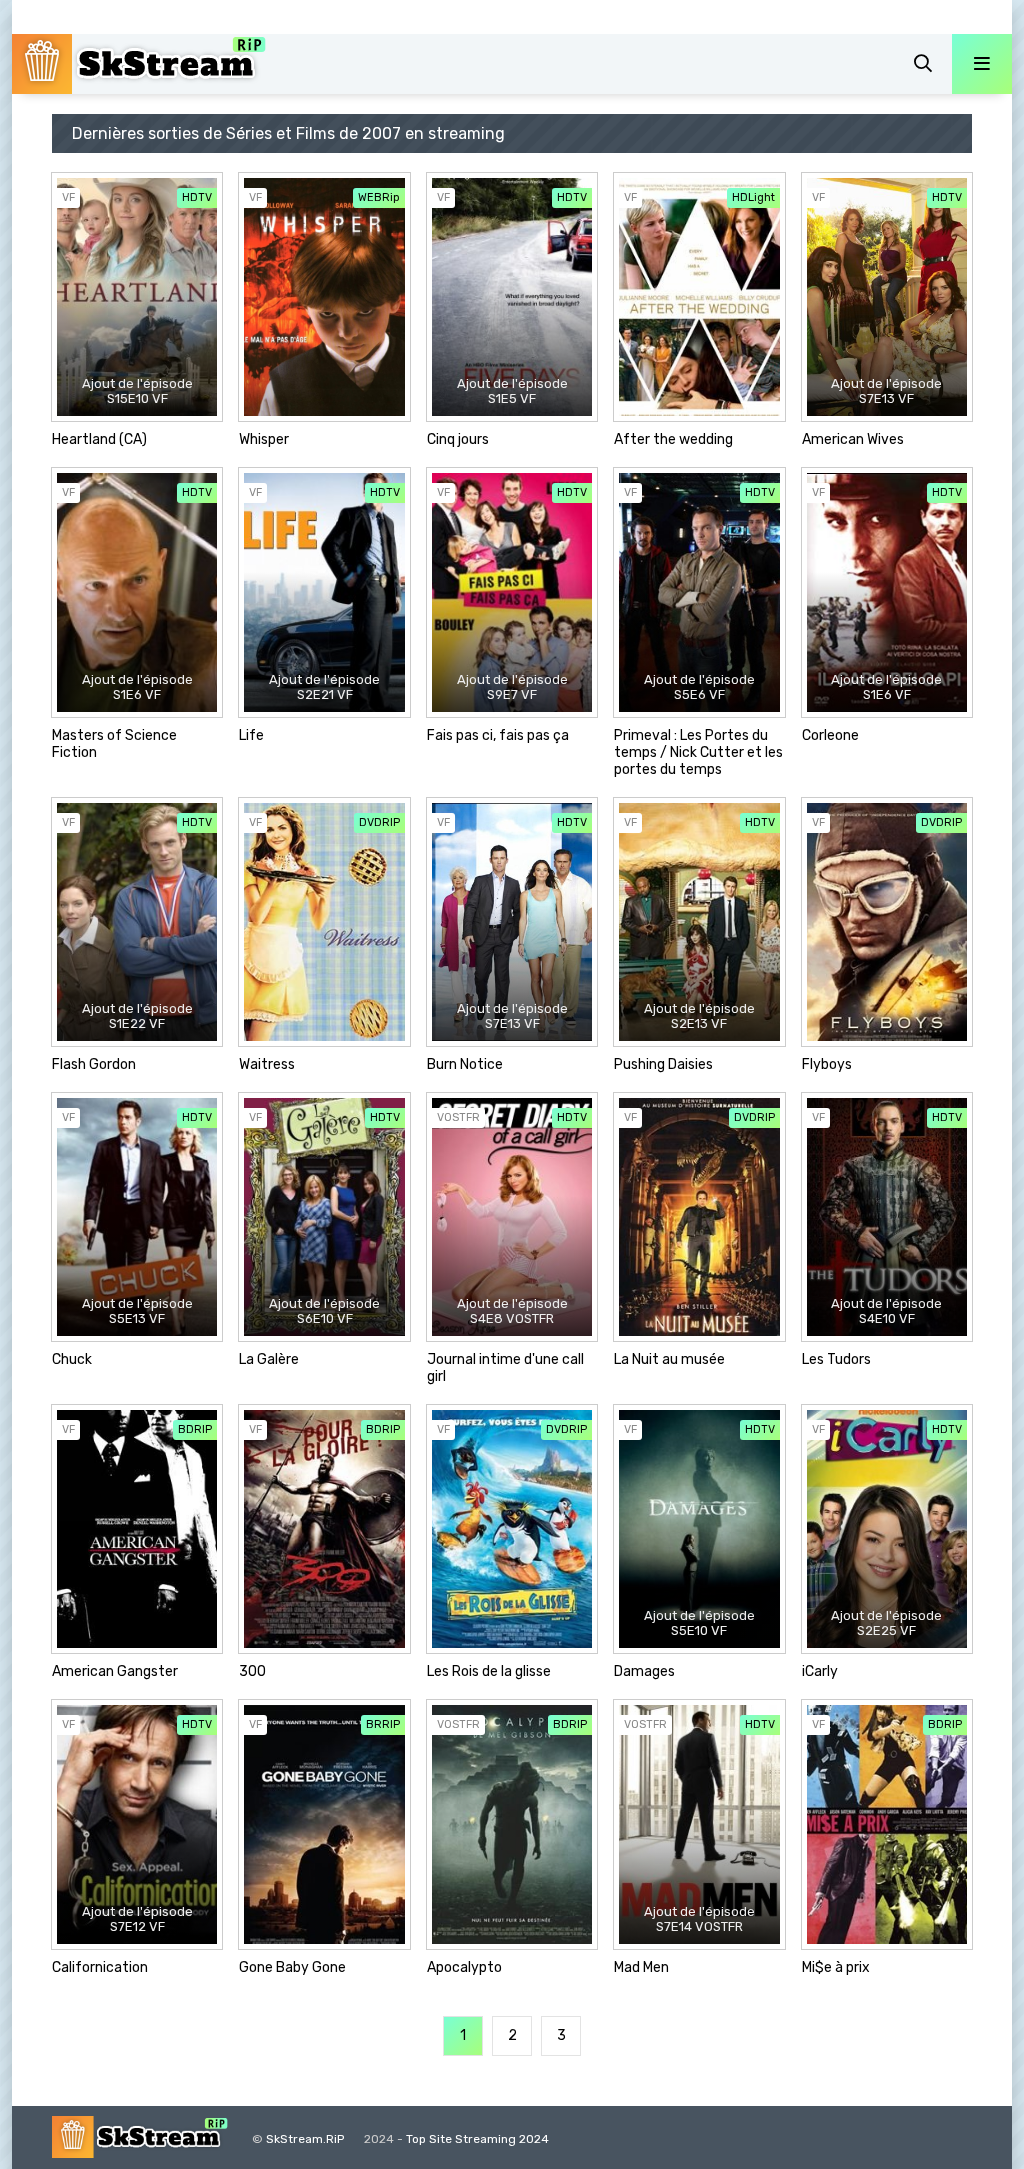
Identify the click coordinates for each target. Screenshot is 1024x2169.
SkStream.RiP (305, 2139)
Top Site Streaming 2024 (477, 2139)
